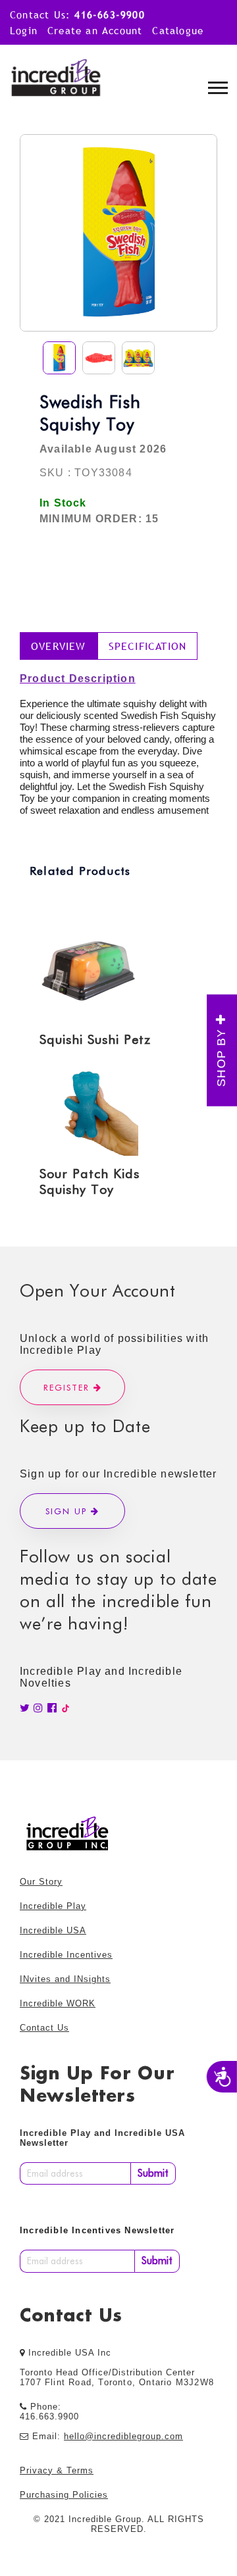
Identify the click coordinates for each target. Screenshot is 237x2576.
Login (24, 30)
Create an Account (95, 30)
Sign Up (68, 1511)
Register (68, 1387)
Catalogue (178, 30)
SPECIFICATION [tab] (148, 646)
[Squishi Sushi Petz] (109, 972)
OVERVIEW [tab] (59, 646)
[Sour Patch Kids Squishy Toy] (109, 1106)
